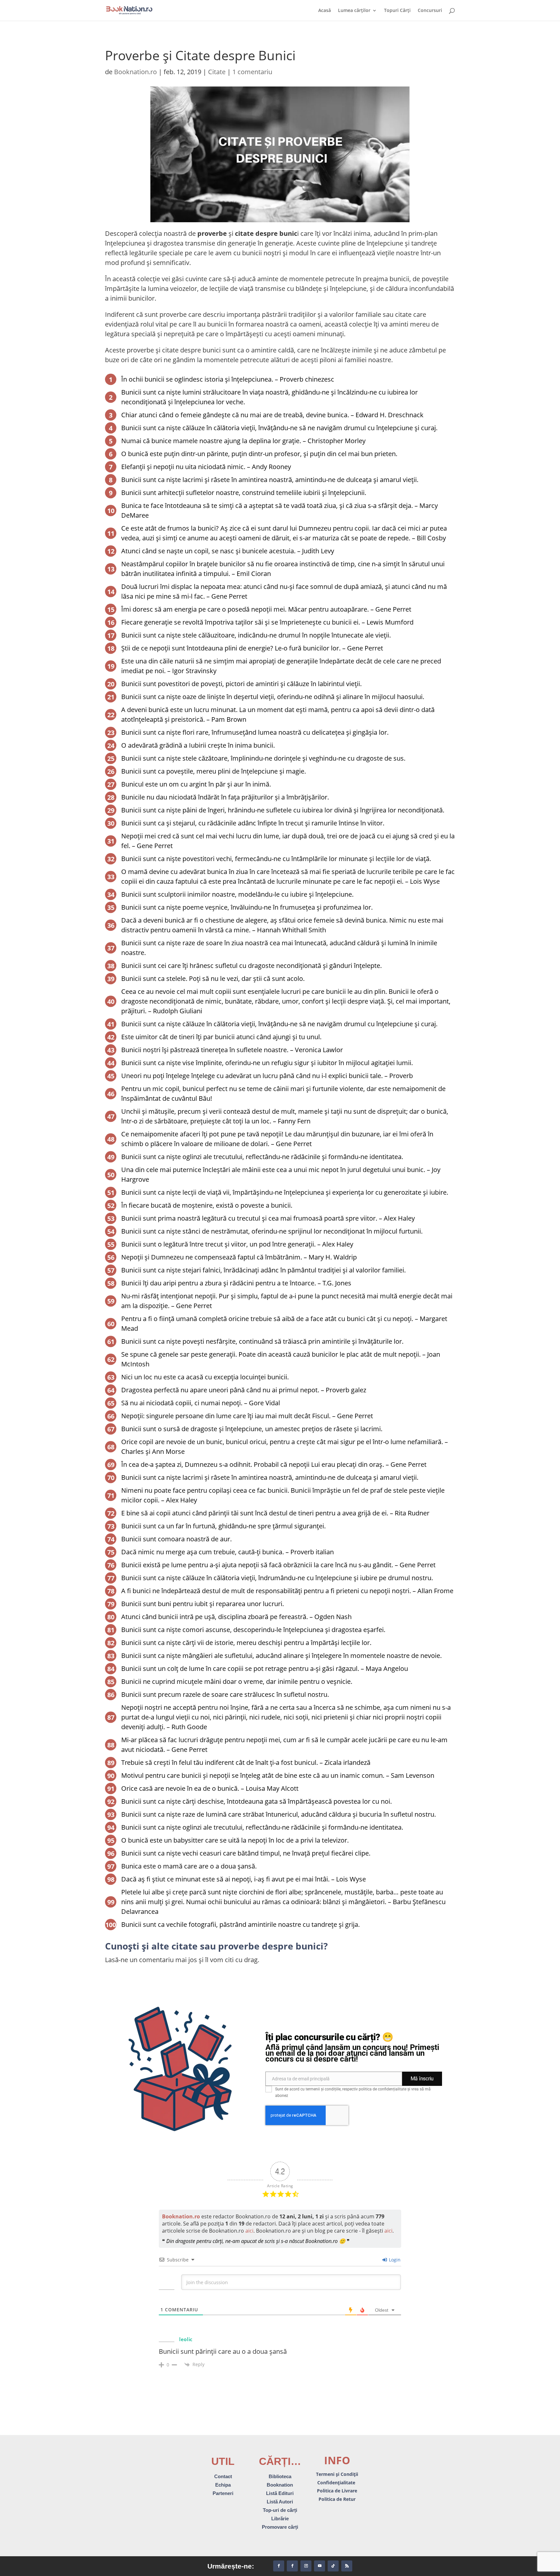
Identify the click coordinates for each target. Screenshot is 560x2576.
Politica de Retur (337, 2499)
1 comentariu (252, 72)
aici (249, 2231)
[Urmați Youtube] (320, 2566)
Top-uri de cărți (280, 2510)
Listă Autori (280, 2502)
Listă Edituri (280, 2493)
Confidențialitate (337, 2483)
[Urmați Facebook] (279, 2566)
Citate (217, 72)
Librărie (280, 2518)
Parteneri (223, 2493)
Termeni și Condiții (337, 2474)
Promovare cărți (280, 2527)
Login (394, 2260)
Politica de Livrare (337, 2491)
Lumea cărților (354, 11)
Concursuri (430, 11)
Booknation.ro (135, 72)
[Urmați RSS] (347, 2566)
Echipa (223, 2485)
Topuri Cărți (397, 11)
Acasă (325, 11)
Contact (223, 2476)
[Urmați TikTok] (333, 2566)
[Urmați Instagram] (306, 2566)
